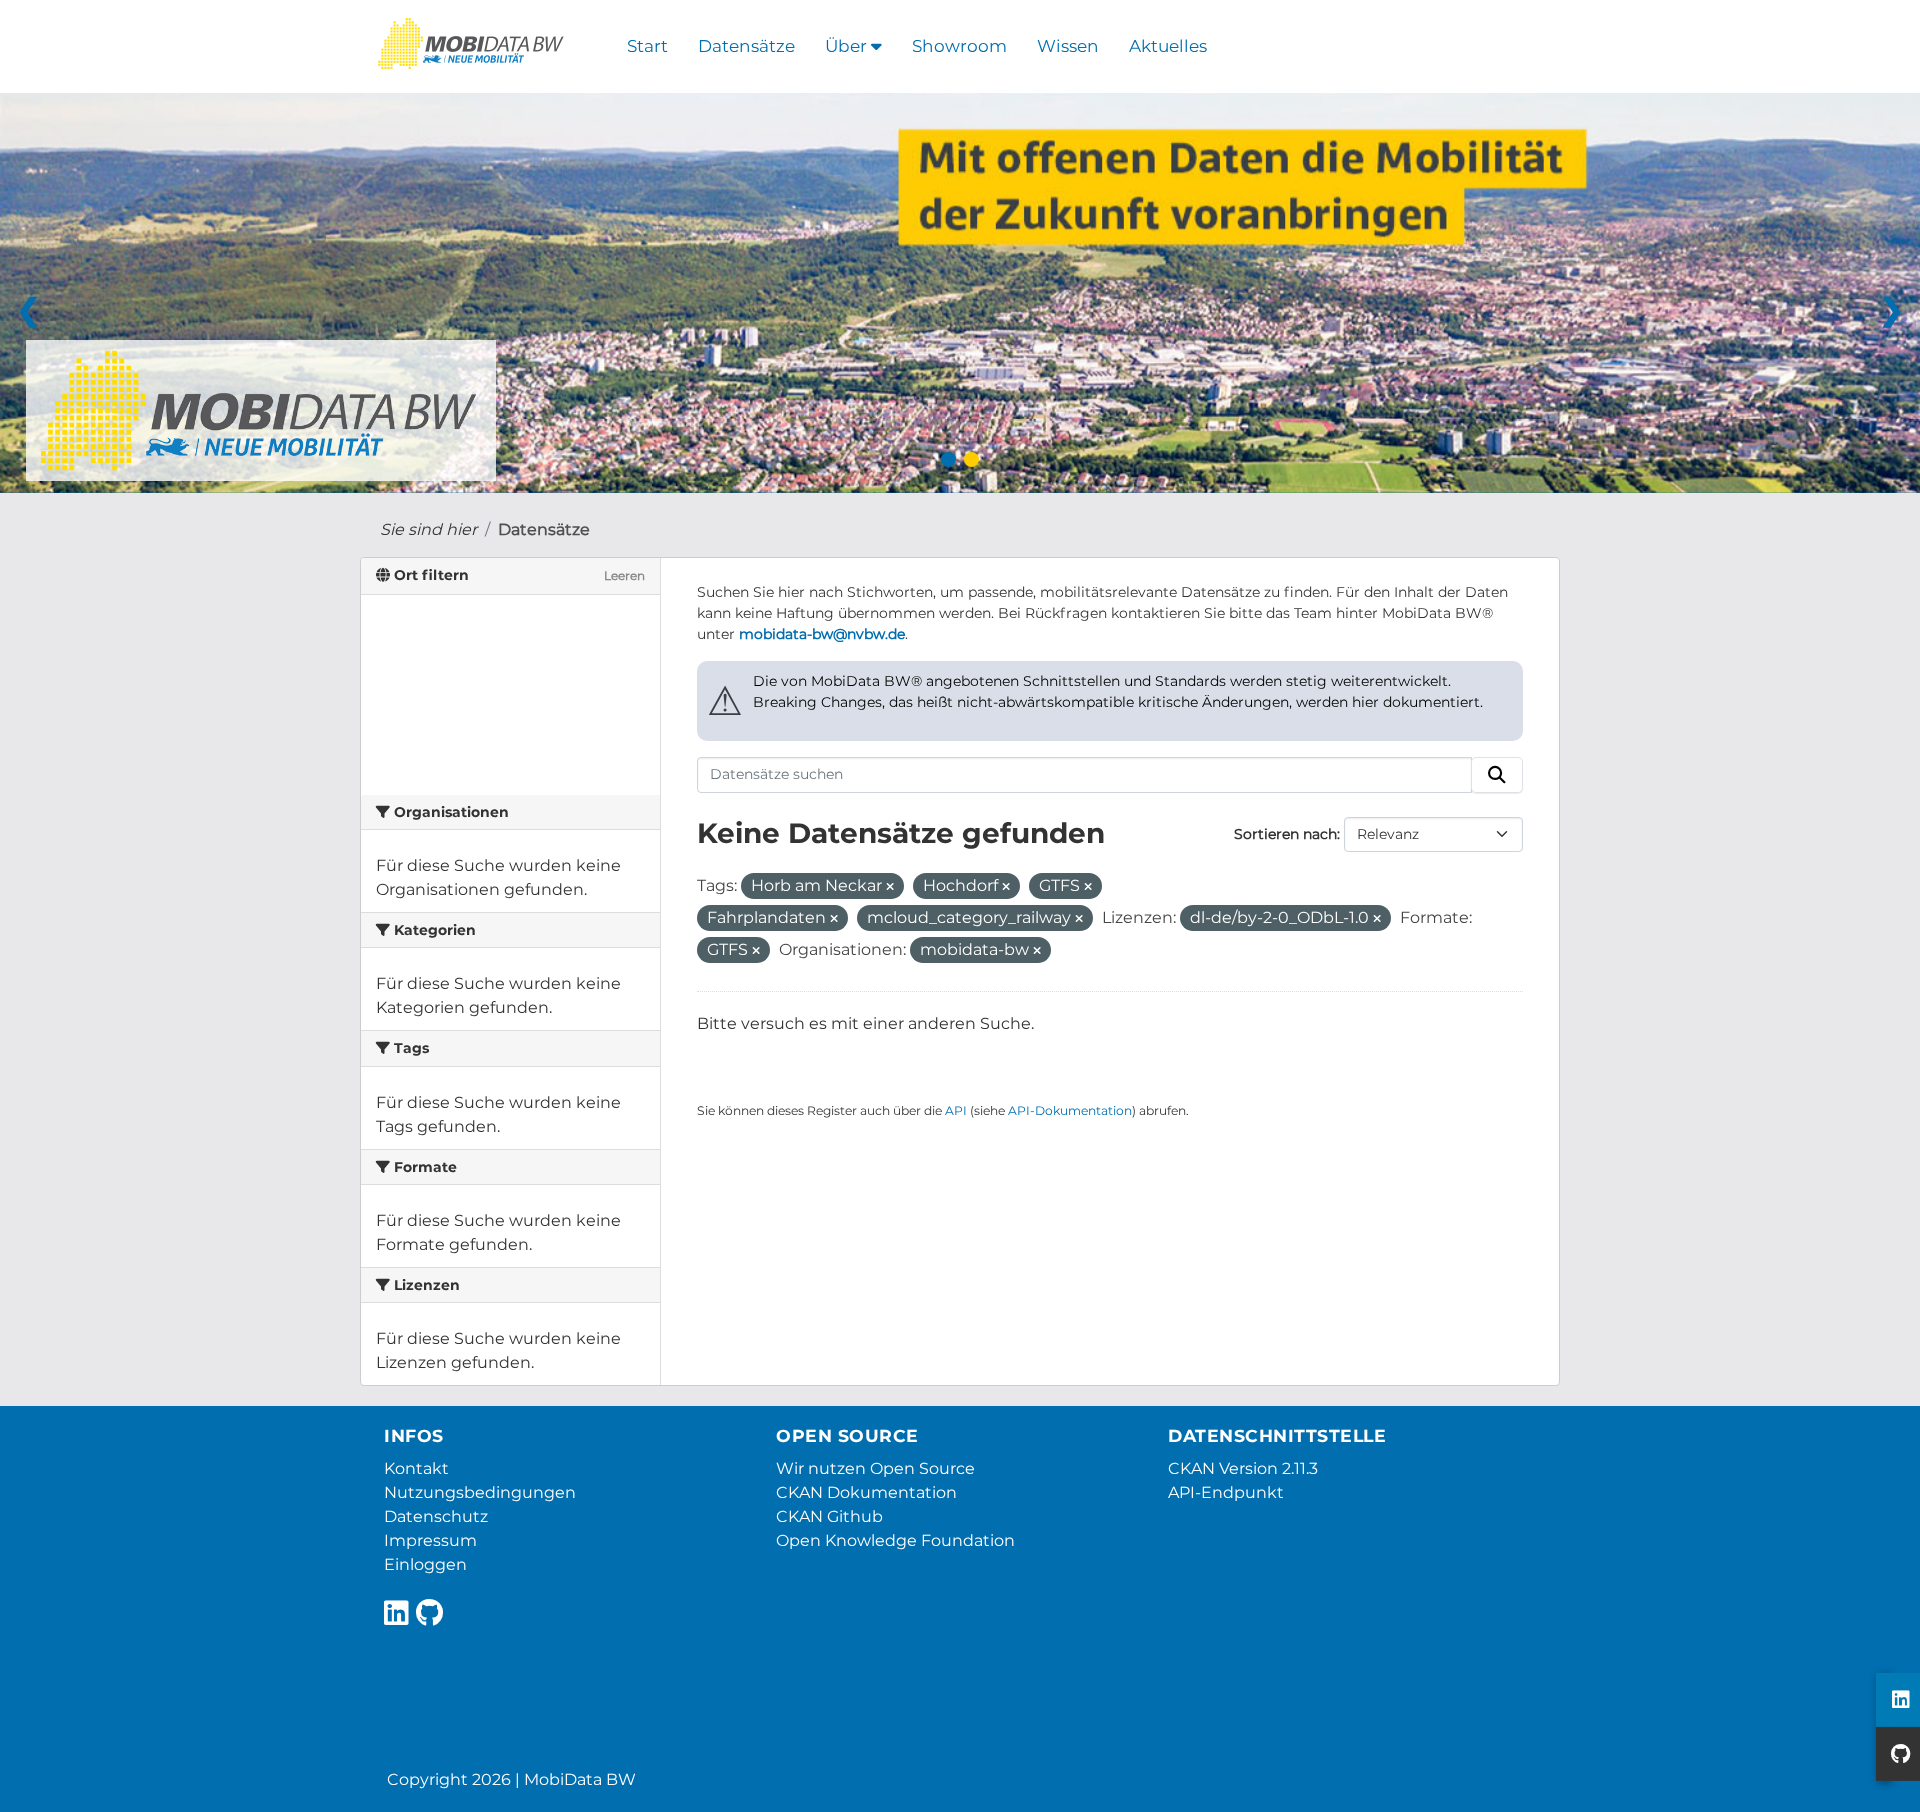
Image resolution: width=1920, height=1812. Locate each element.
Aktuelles (1168, 46)
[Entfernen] (890, 887)
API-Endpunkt (1226, 1492)
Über (848, 46)
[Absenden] (1497, 775)
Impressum (430, 1540)
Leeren (624, 575)
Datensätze (746, 46)
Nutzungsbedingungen (480, 1492)
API (956, 1110)
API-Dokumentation (1070, 1110)
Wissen (1068, 46)
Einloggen (425, 1564)
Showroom (959, 46)
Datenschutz (436, 1516)
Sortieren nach (1285, 834)
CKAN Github (829, 1516)
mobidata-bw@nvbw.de (822, 634)
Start (647, 46)
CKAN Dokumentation (866, 1492)
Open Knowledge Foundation (895, 1540)
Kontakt (416, 1468)
